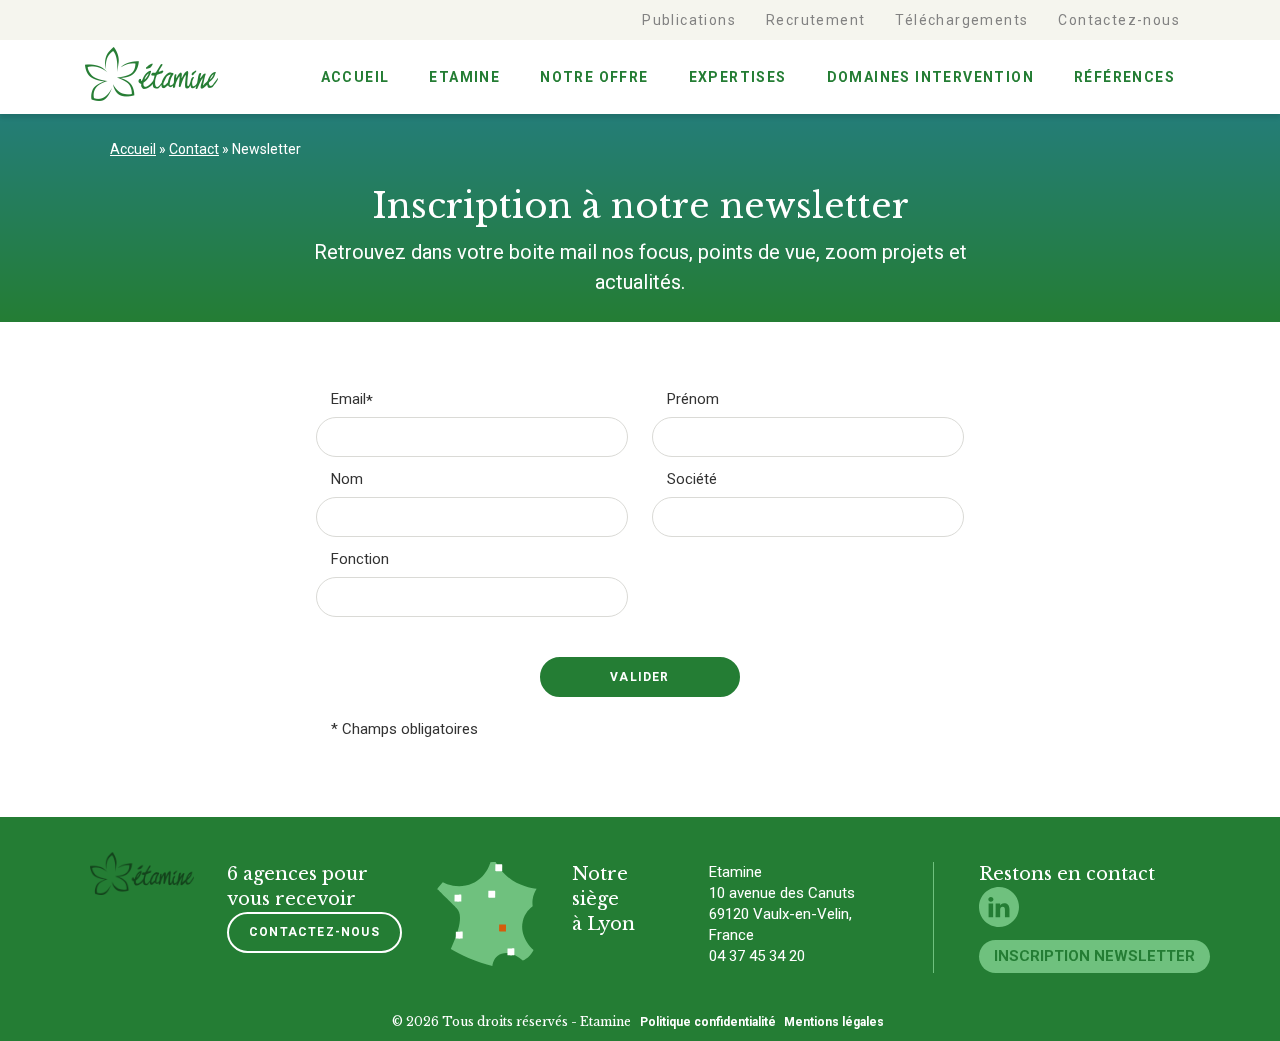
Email (348, 399)
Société (692, 479)
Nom (347, 479)
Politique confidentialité (708, 1022)
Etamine (464, 77)
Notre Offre (594, 77)
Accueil (355, 77)
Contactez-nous (1119, 20)
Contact (194, 149)
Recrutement (815, 20)
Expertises (738, 77)
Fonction (360, 559)
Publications (689, 20)
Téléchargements (961, 20)
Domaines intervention (930, 77)
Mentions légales (834, 1022)
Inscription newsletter (1094, 956)
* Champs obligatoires (404, 729)
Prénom (693, 399)
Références (1124, 77)
